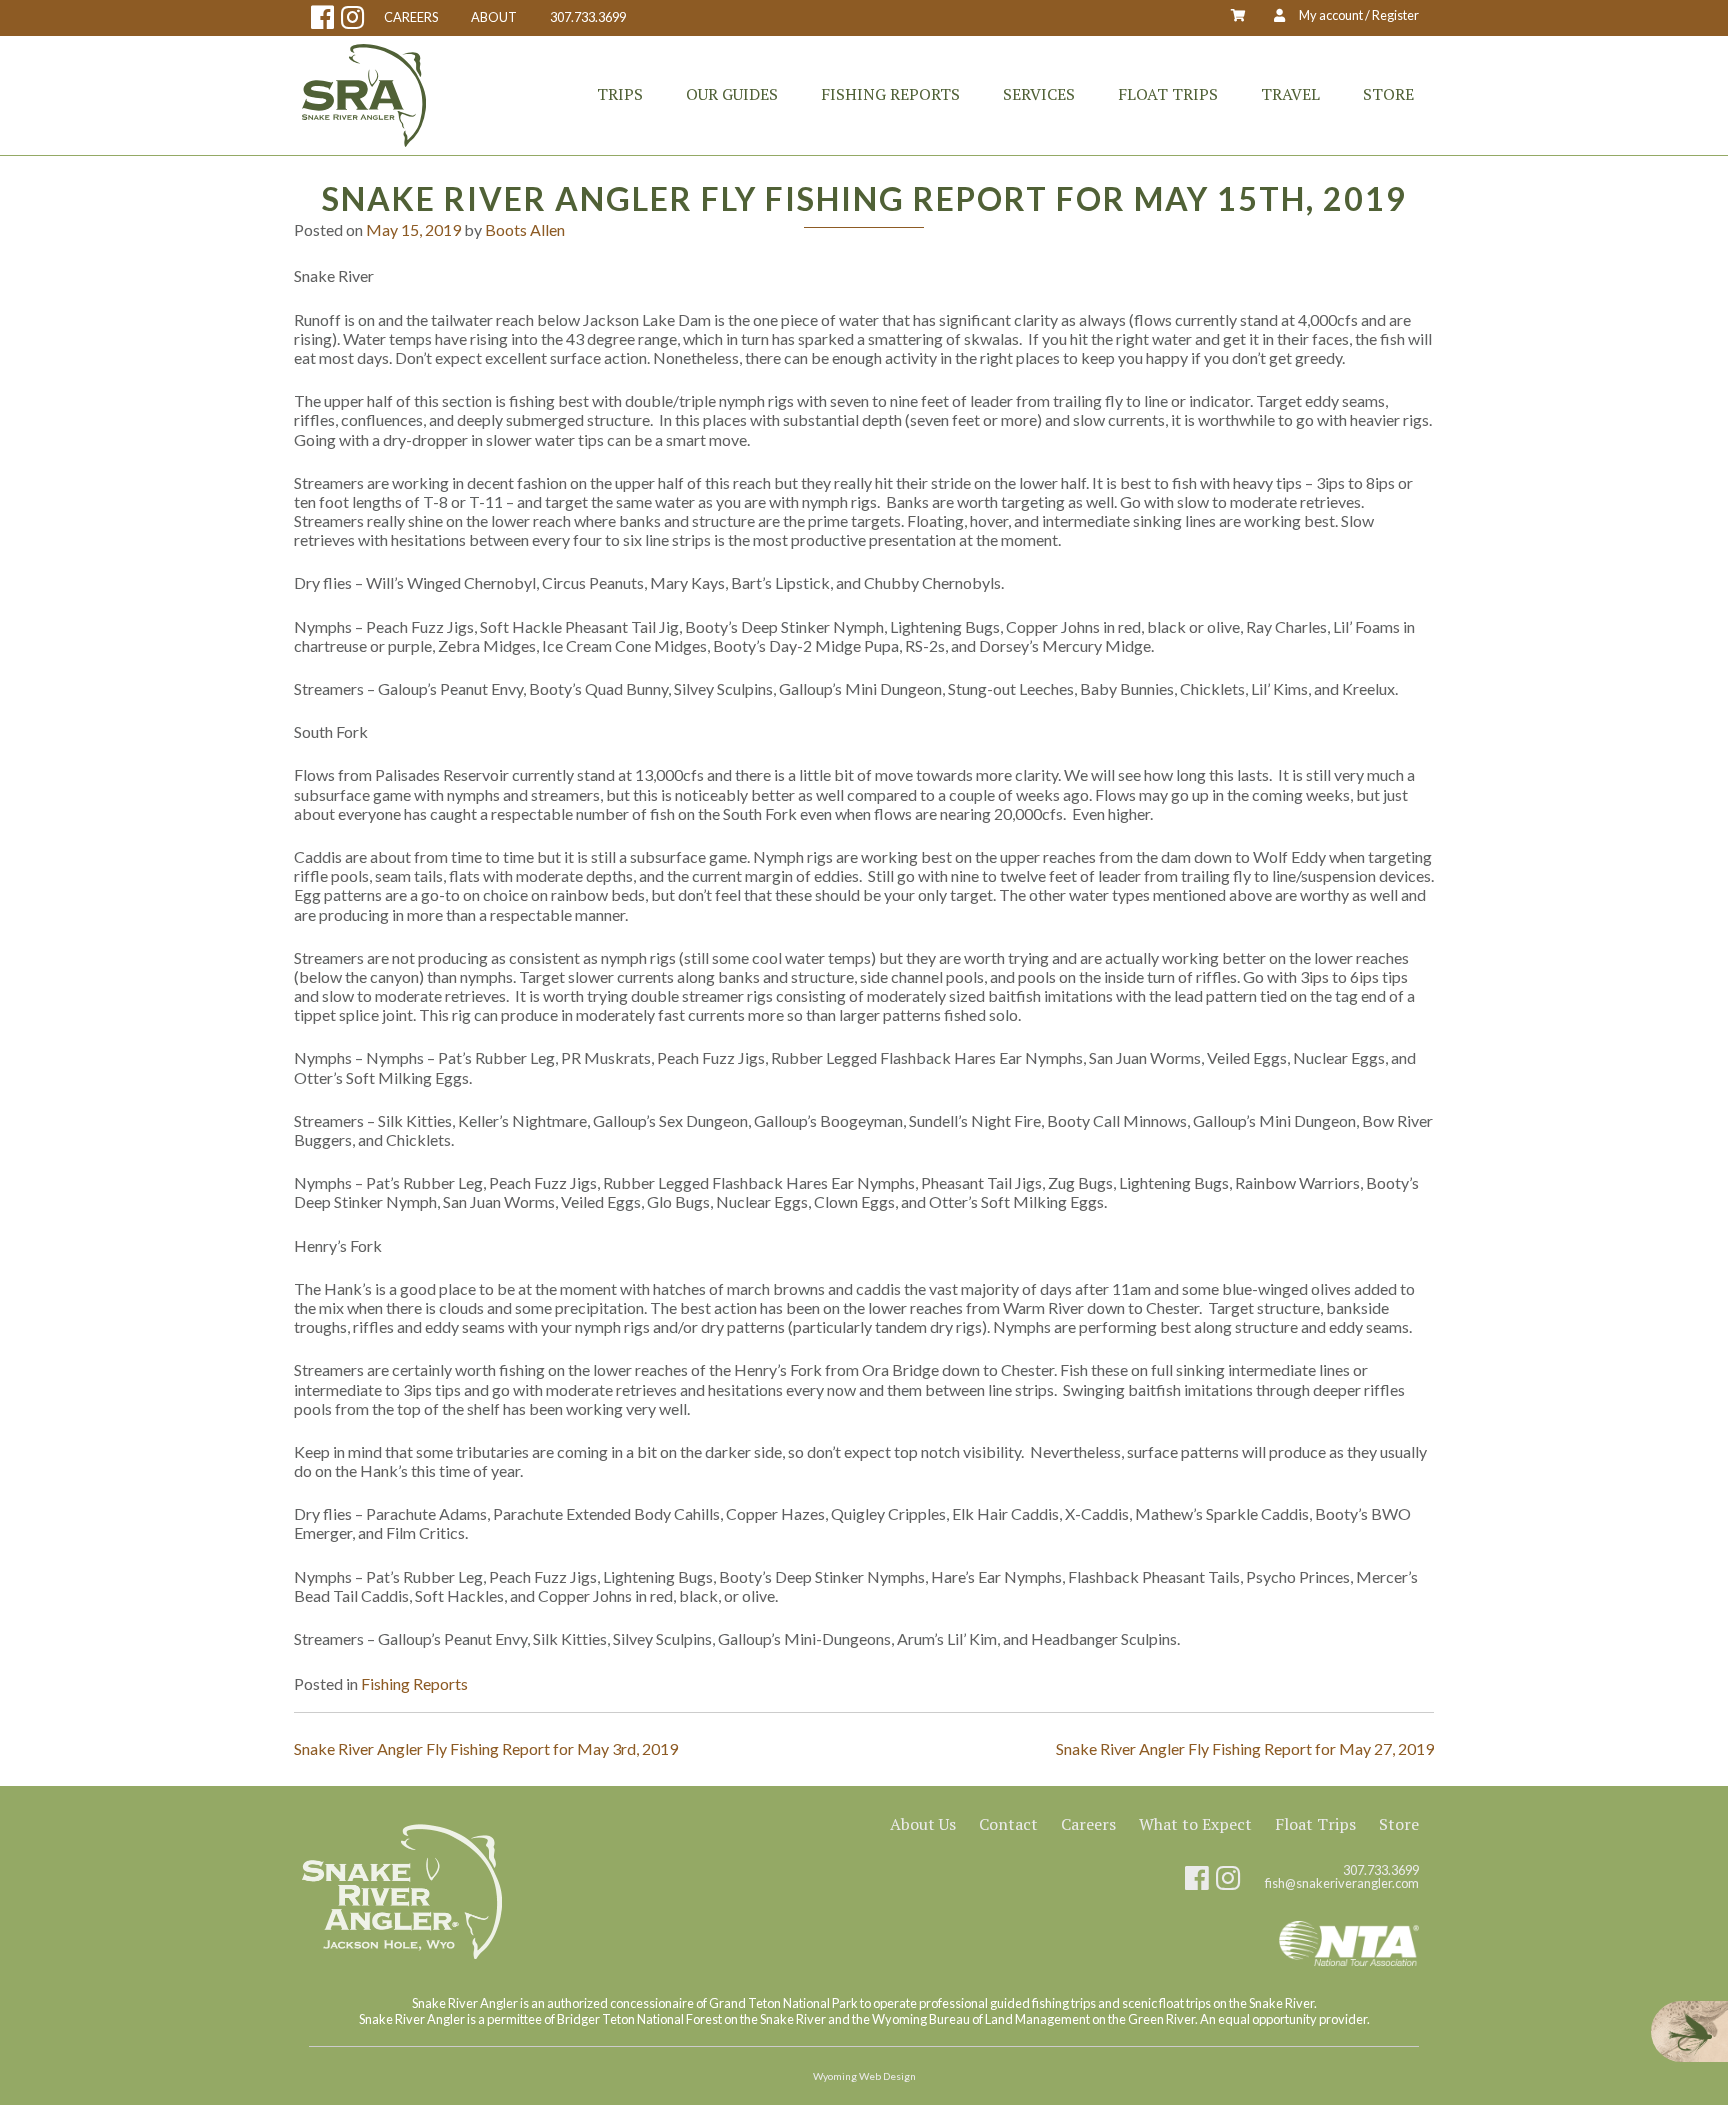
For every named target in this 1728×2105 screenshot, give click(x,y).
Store (1388, 94)
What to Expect (1195, 1824)
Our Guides (732, 94)
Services (1039, 94)
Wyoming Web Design (864, 2076)
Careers (1088, 1824)
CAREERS (411, 17)
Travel (1290, 94)
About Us (923, 1824)
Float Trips (1168, 94)
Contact (1008, 1824)
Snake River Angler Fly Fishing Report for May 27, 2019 (1245, 1748)
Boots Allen (525, 229)
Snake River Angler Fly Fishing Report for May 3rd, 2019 (486, 1748)
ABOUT (494, 17)
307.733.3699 (588, 17)
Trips (620, 94)
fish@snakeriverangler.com (1342, 1883)
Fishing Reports (890, 94)
